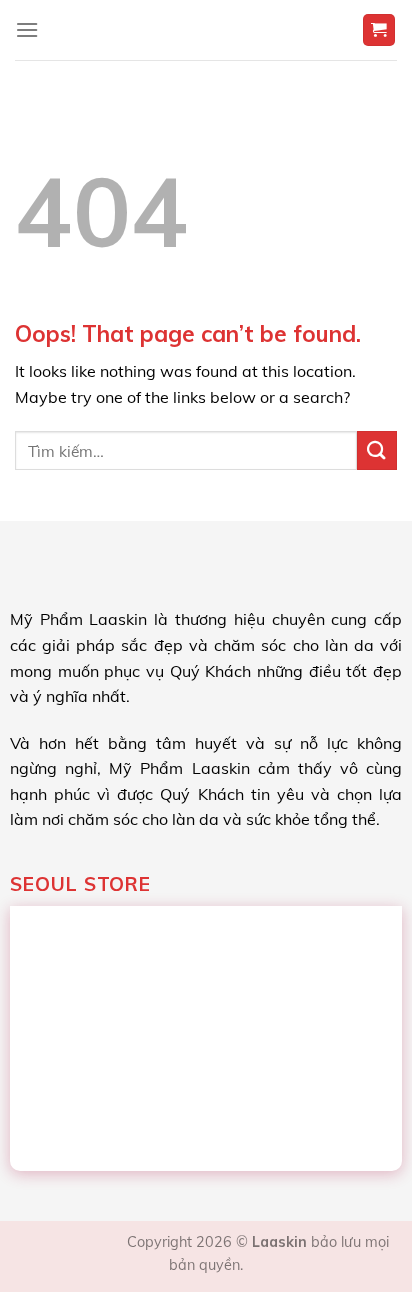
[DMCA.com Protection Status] (73, 1242)
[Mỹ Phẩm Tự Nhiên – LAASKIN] (206, 30)
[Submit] (377, 450)
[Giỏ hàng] (379, 30)
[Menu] (27, 29)
